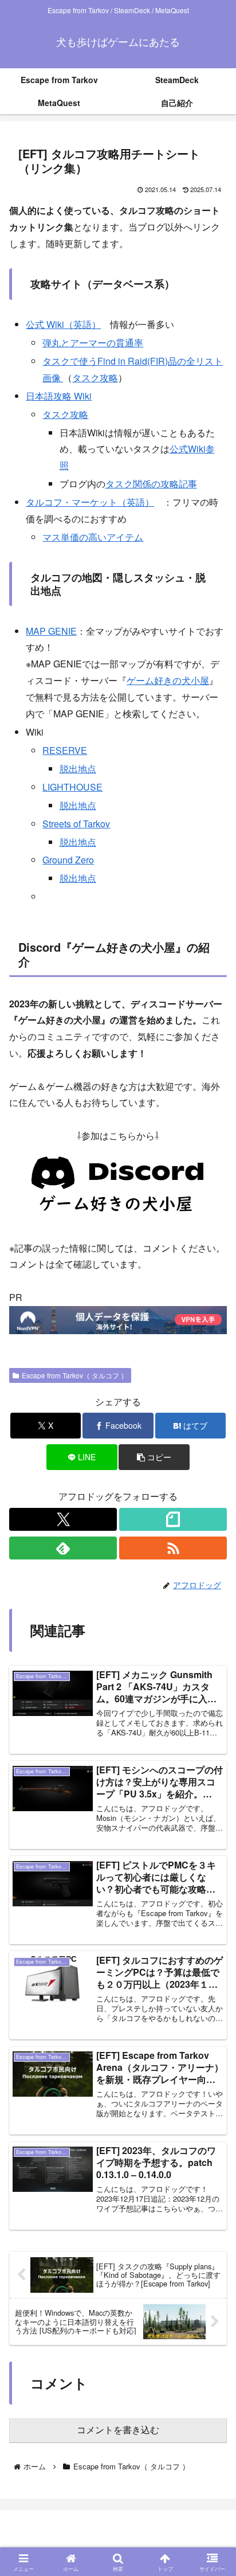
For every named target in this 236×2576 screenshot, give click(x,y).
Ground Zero (68, 860)
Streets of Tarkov (76, 824)
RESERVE (65, 750)
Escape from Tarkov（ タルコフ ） (75, 1375)
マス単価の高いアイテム (93, 537)
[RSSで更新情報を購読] (173, 1548)
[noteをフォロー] (173, 1519)
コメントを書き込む (118, 2430)
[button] (154, 1457)
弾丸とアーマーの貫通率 (93, 343)
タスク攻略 (95, 378)
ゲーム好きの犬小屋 (168, 680)
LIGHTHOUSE (72, 787)
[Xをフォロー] (63, 1519)
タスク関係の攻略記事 (151, 484)
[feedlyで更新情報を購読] (63, 1548)
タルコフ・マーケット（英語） (90, 502)
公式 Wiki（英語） (63, 324)
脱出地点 (78, 769)
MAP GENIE (51, 631)
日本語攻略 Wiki (59, 396)
